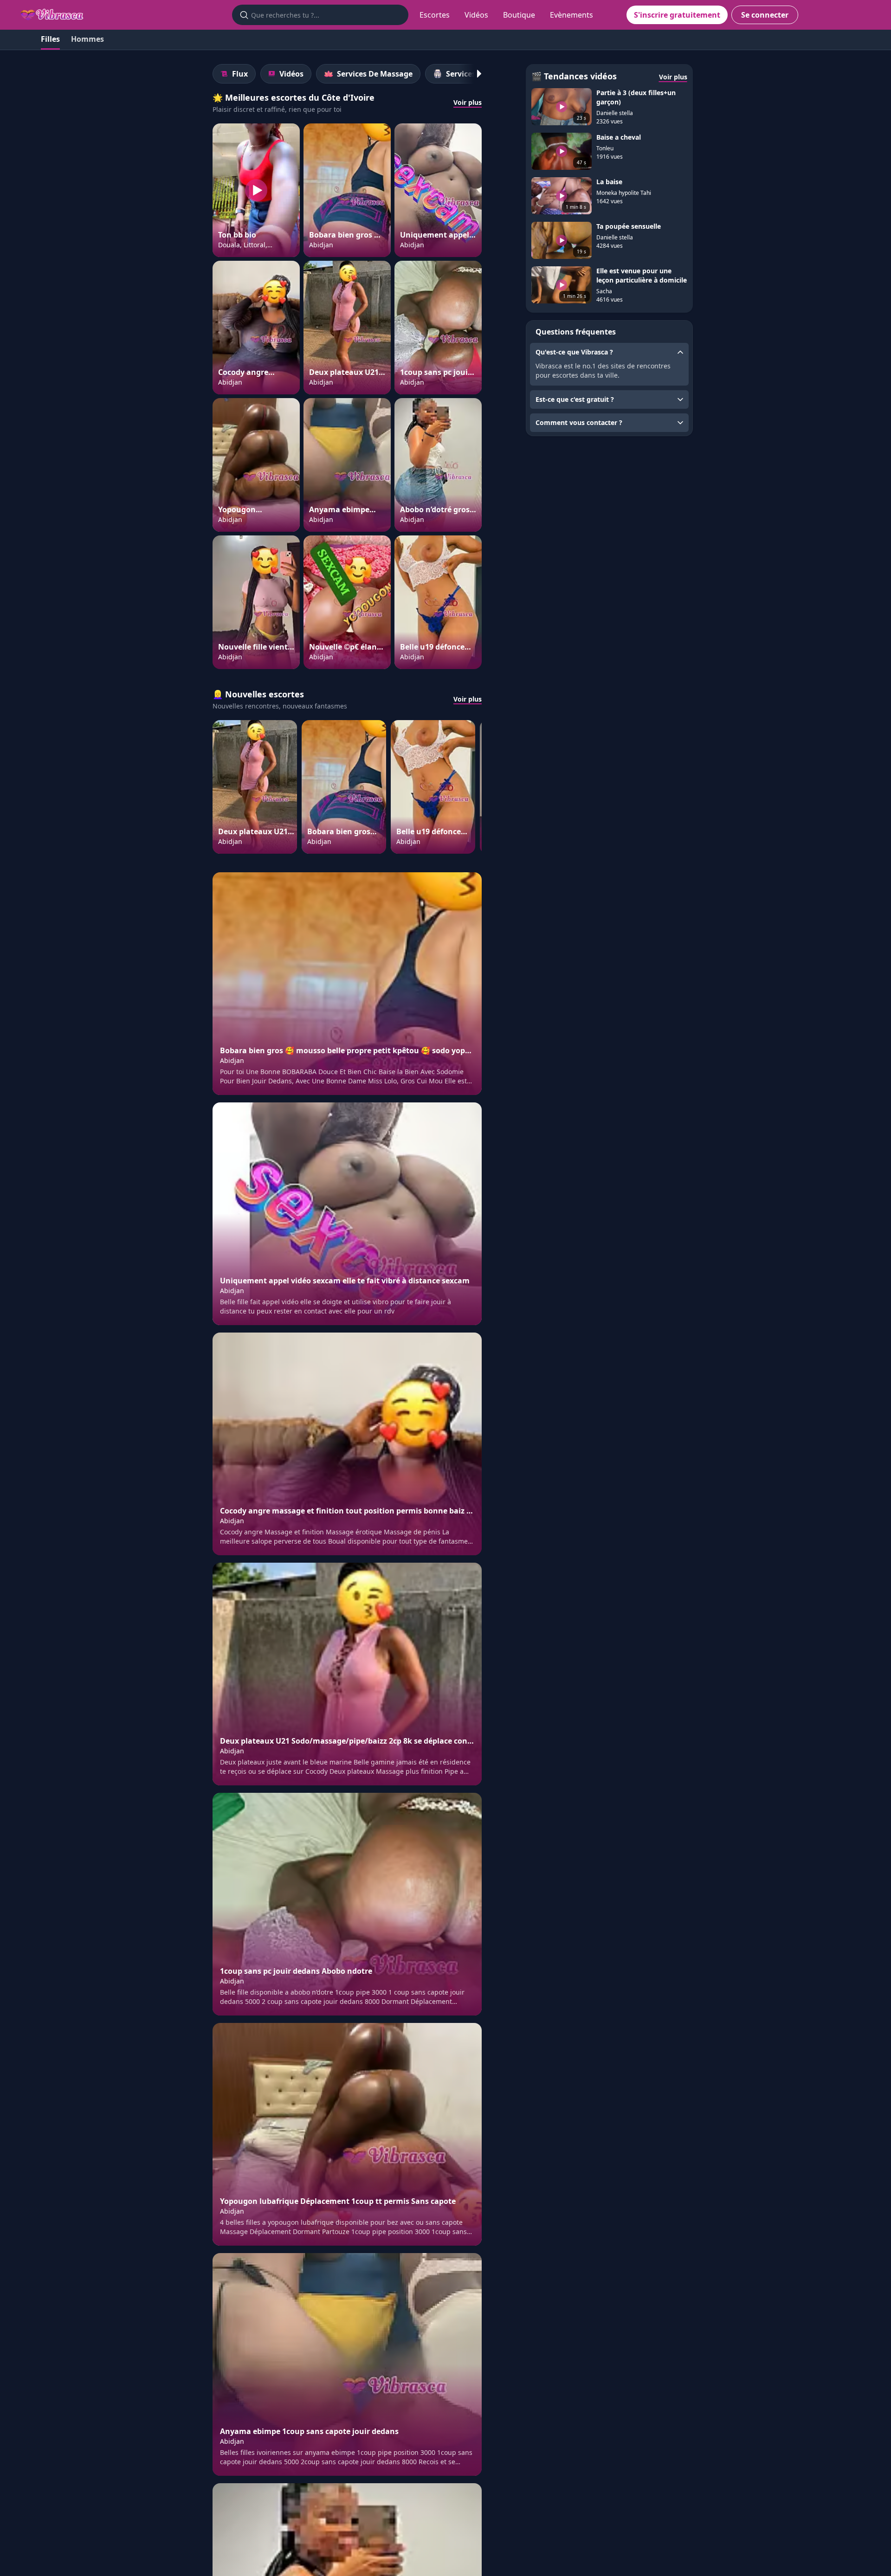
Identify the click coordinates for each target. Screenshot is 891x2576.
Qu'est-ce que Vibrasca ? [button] (574, 352)
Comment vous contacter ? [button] (579, 422)
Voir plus (468, 102)
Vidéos (476, 15)
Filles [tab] (50, 39)
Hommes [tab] (87, 39)
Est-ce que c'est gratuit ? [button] (575, 399)
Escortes (435, 15)
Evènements (571, 15)
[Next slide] (474, 74)
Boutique (519, 15)
